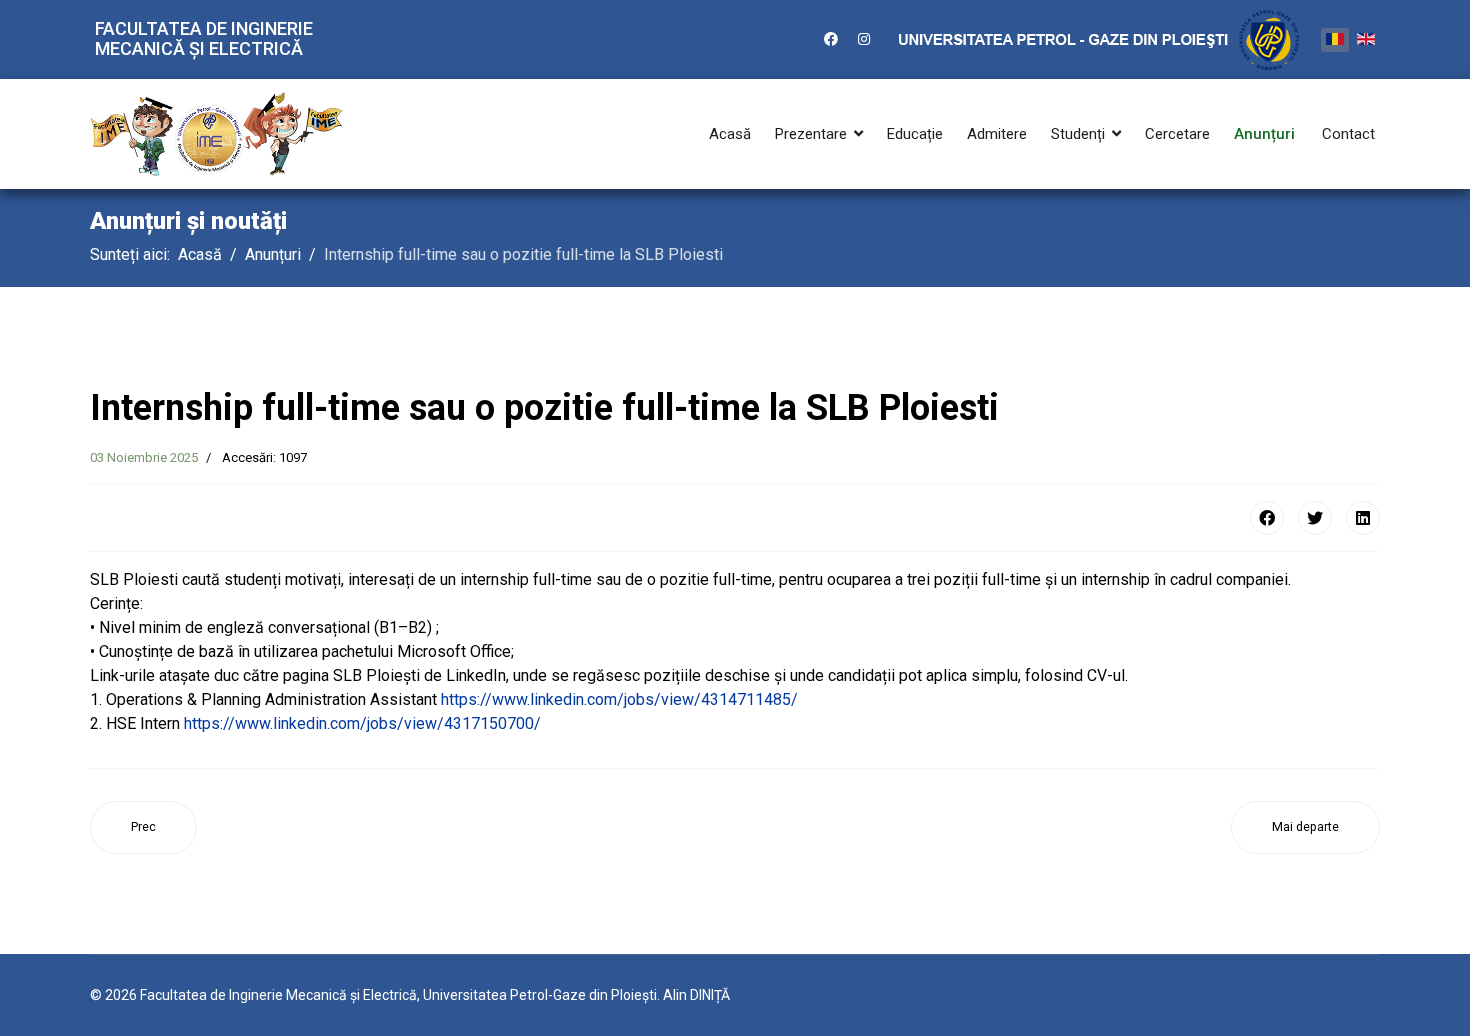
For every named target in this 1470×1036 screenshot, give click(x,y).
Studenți (1078, 134)
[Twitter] (1315, 518)
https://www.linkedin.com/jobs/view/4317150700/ (362, 723)
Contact (1348, 134)
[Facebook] (831, 39)
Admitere (997, 134)
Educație (915, 134)
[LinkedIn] (1363, 518)
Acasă (730, 134)
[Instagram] (864, 39)
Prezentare (811, 134)
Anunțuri (1264, 134)
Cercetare (1177, 134)
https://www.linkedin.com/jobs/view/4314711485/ (619, 699)
